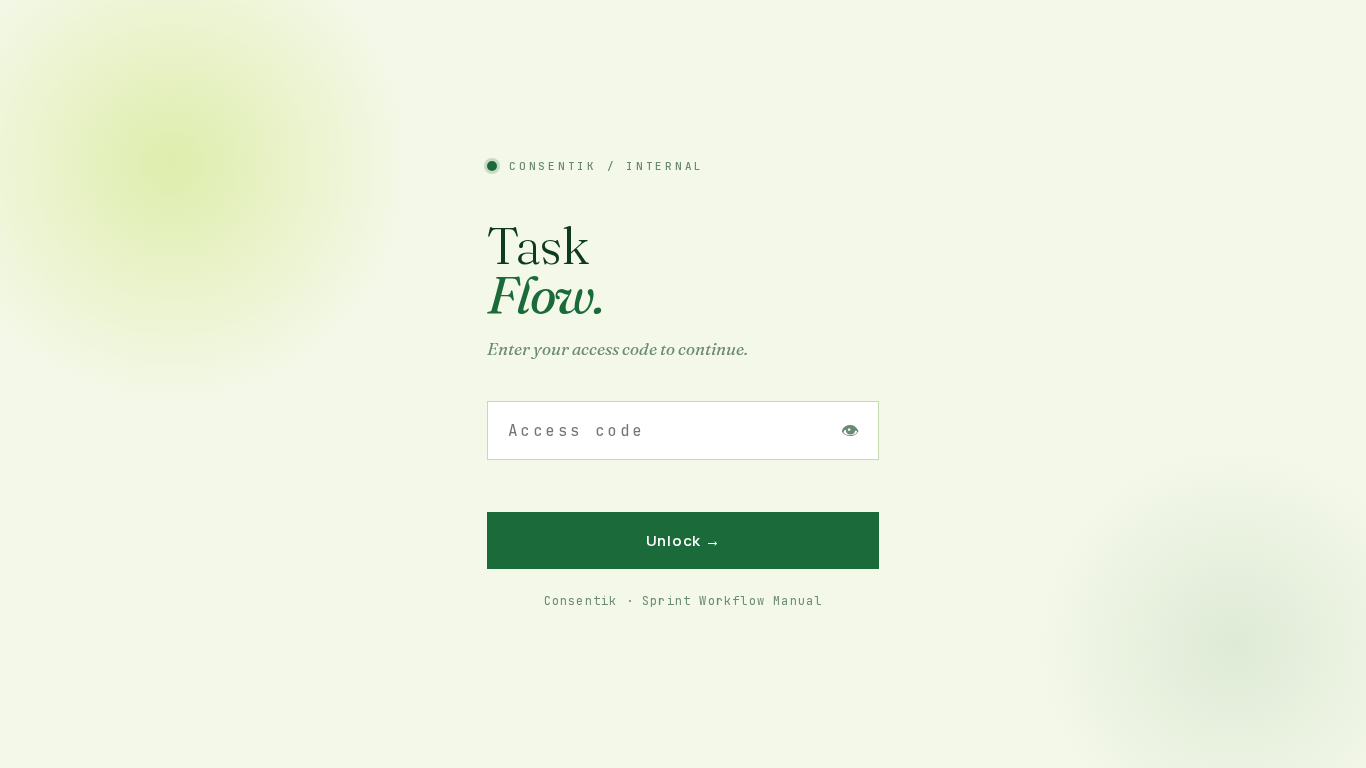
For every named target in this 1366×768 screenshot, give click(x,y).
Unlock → (683, 540)
